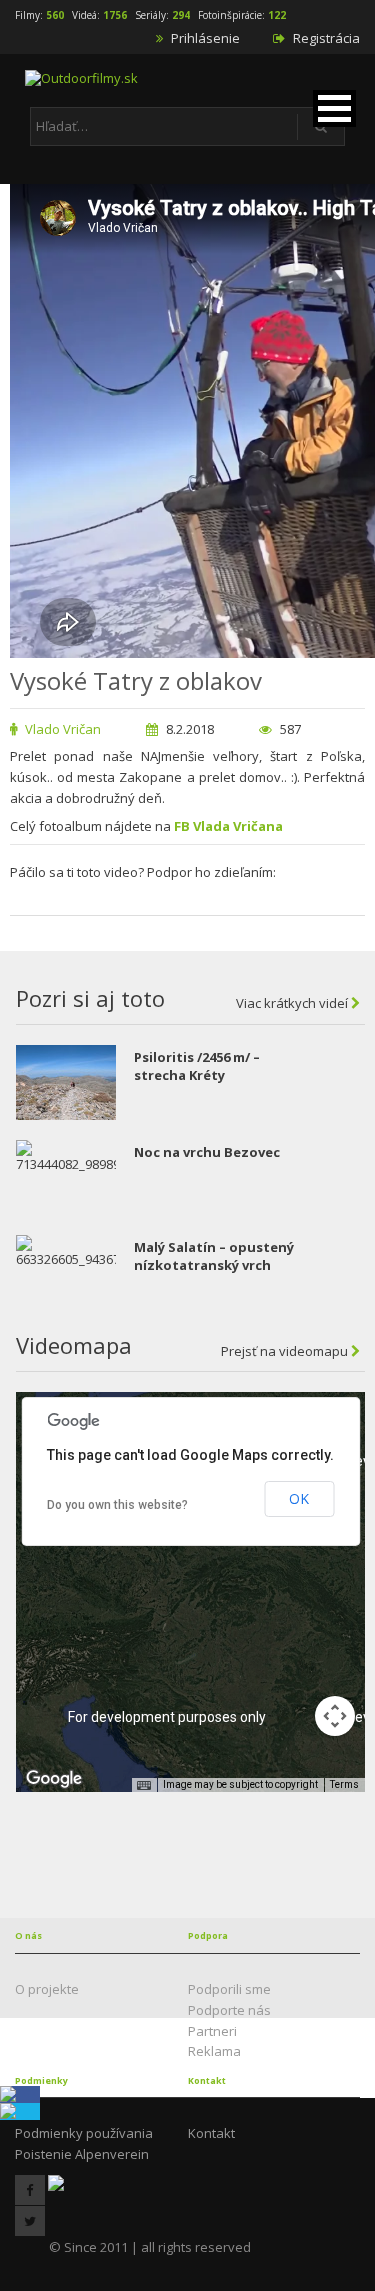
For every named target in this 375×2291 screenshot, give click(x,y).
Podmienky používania (84, 2133)
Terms (344, 1784)
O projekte (47, 1989)
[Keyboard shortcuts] (144, 1785)
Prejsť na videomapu (286, 1351)
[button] (334, 108)
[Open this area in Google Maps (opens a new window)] (54, 1779)
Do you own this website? (117, 1505)
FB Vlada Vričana (228, 826)
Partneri (212, 2031)
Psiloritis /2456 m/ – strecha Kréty (197, 1066)
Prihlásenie (204, 38)
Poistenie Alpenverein (82, 2154)
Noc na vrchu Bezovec (207, 1152)
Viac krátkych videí (293, 1003)
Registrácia (325, 38)
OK (299, 1498)
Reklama (214, 2051)
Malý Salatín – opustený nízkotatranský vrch (214, 1256)
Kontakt (211, 2133)
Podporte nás (229, 2010)
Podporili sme (229, 1989)
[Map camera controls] (335, 1716)
